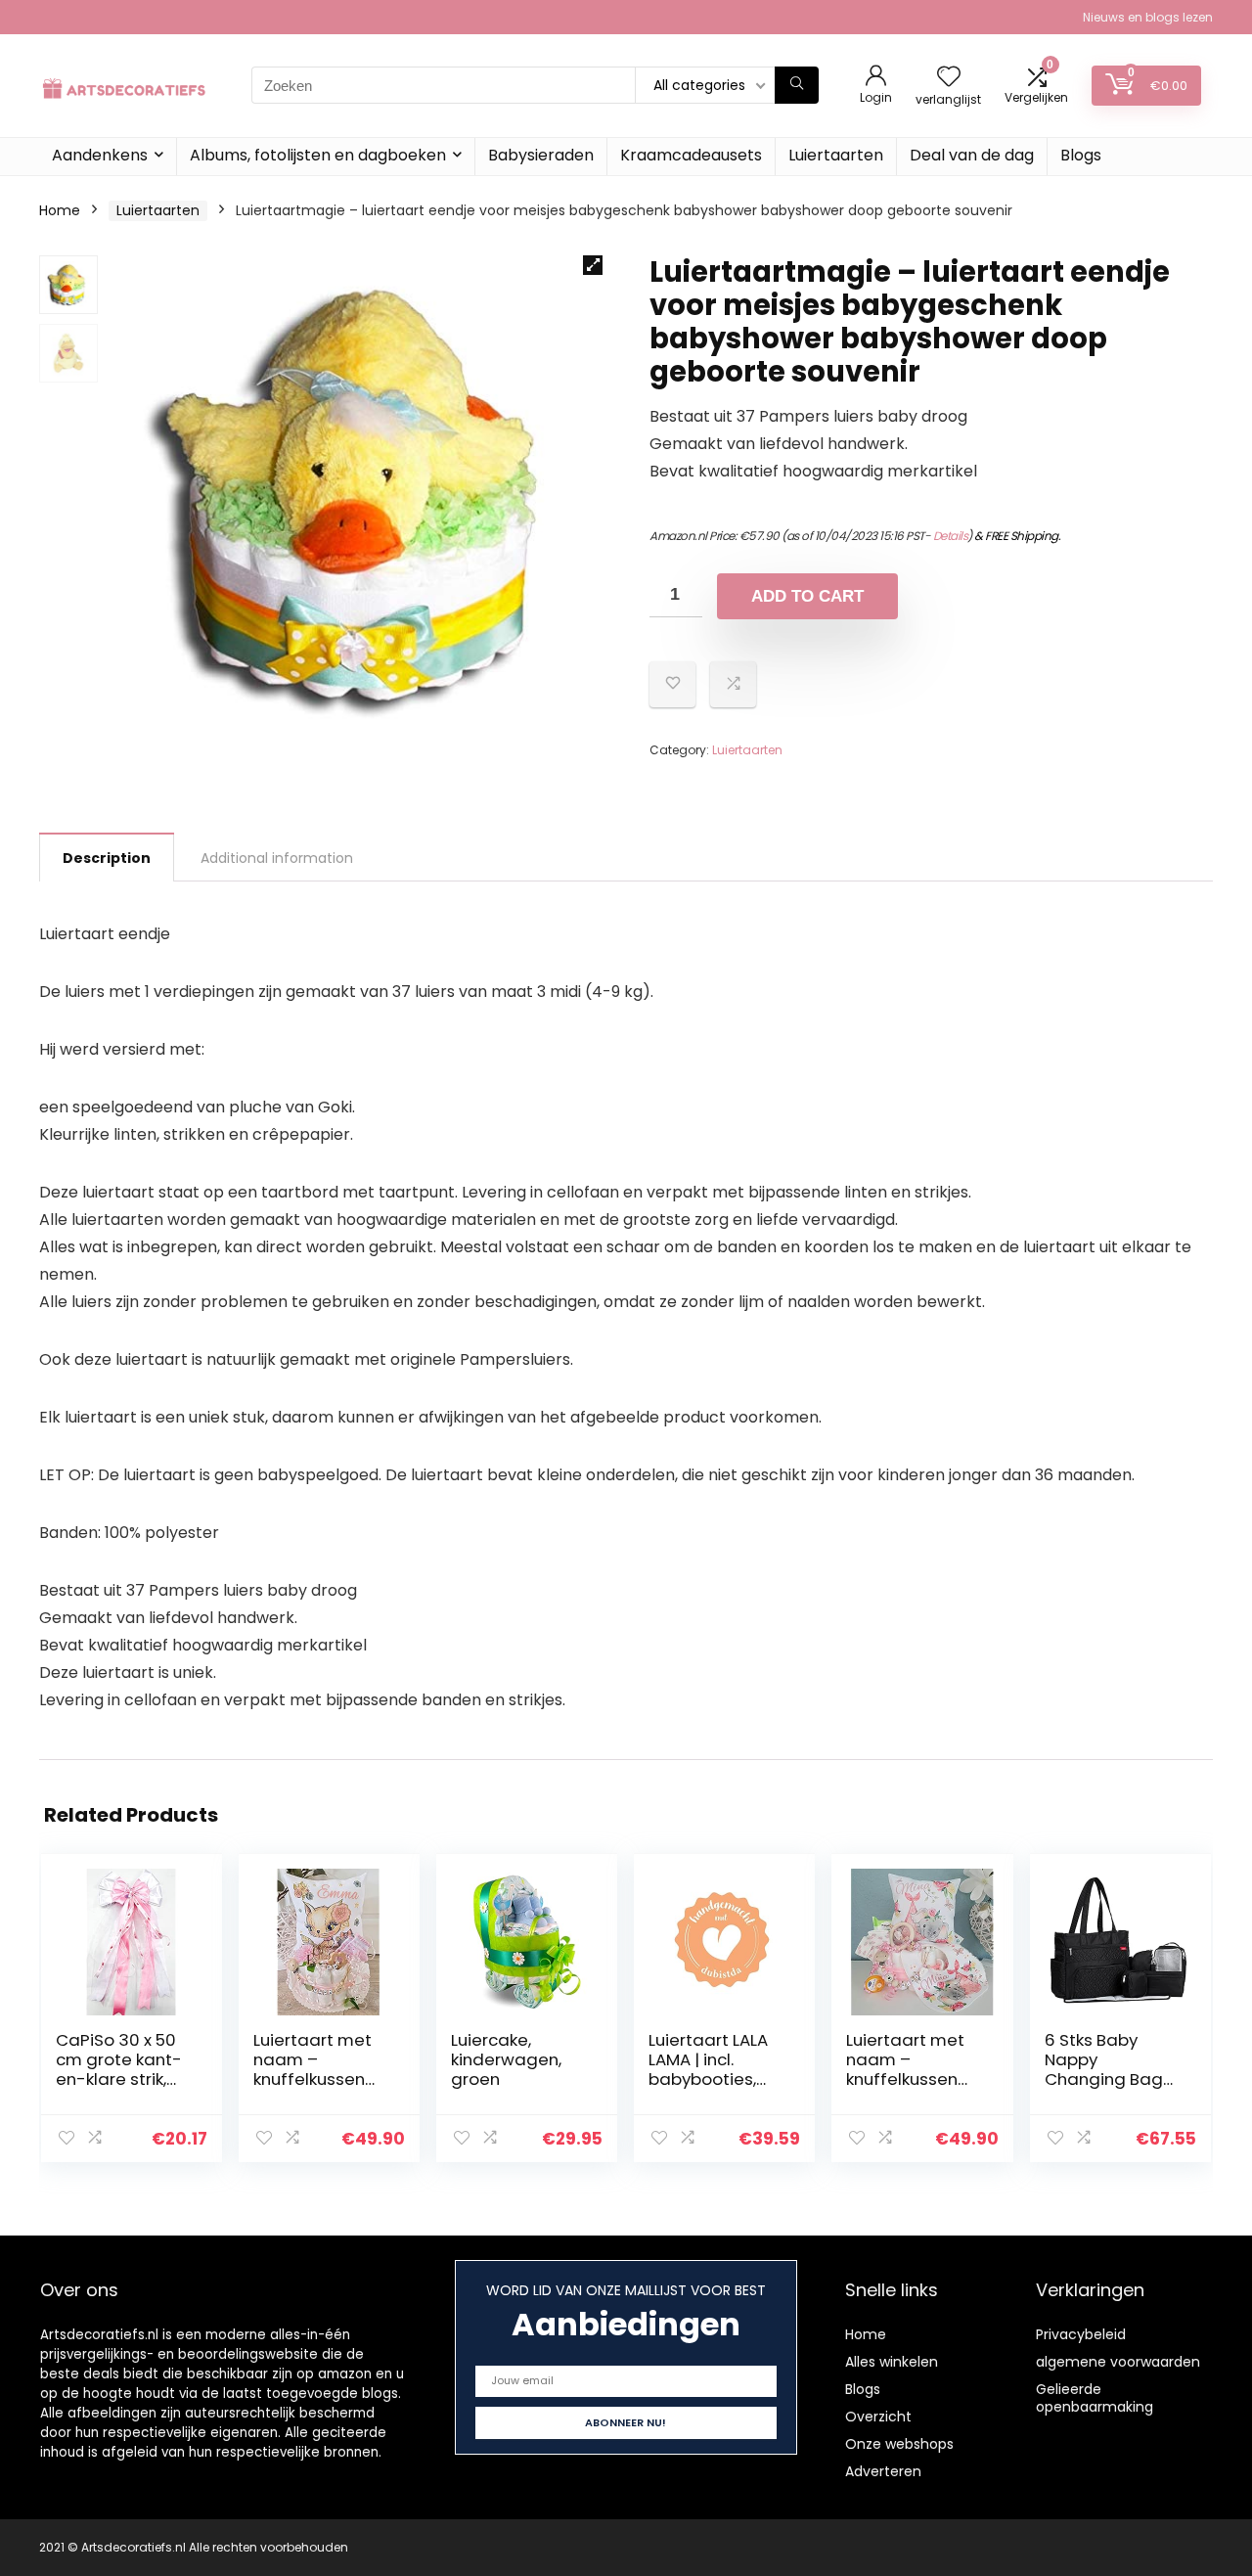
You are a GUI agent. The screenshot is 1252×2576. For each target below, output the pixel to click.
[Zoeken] (797, 85)
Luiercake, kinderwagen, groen (506, 2059)
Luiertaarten (836, 155)
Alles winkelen (892, 2362)
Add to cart (807, 596)
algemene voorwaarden (1118, 2362)
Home (60, 210)
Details (951, 536)
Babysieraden (541, 155)
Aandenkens (100, 155)
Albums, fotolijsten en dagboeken (318, 155)
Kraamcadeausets (691, 155)
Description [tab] (107, 858)
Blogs (1081, 155)
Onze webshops (899, 2444)
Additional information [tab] (277, 858)
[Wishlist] (949, 78)
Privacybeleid (1081, 2334)
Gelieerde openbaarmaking (1095, 2398)
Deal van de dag (972, 155)
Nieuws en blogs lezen (1148, 17)
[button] (593, 265)
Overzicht (878, 2417)
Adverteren (883, 2471)
